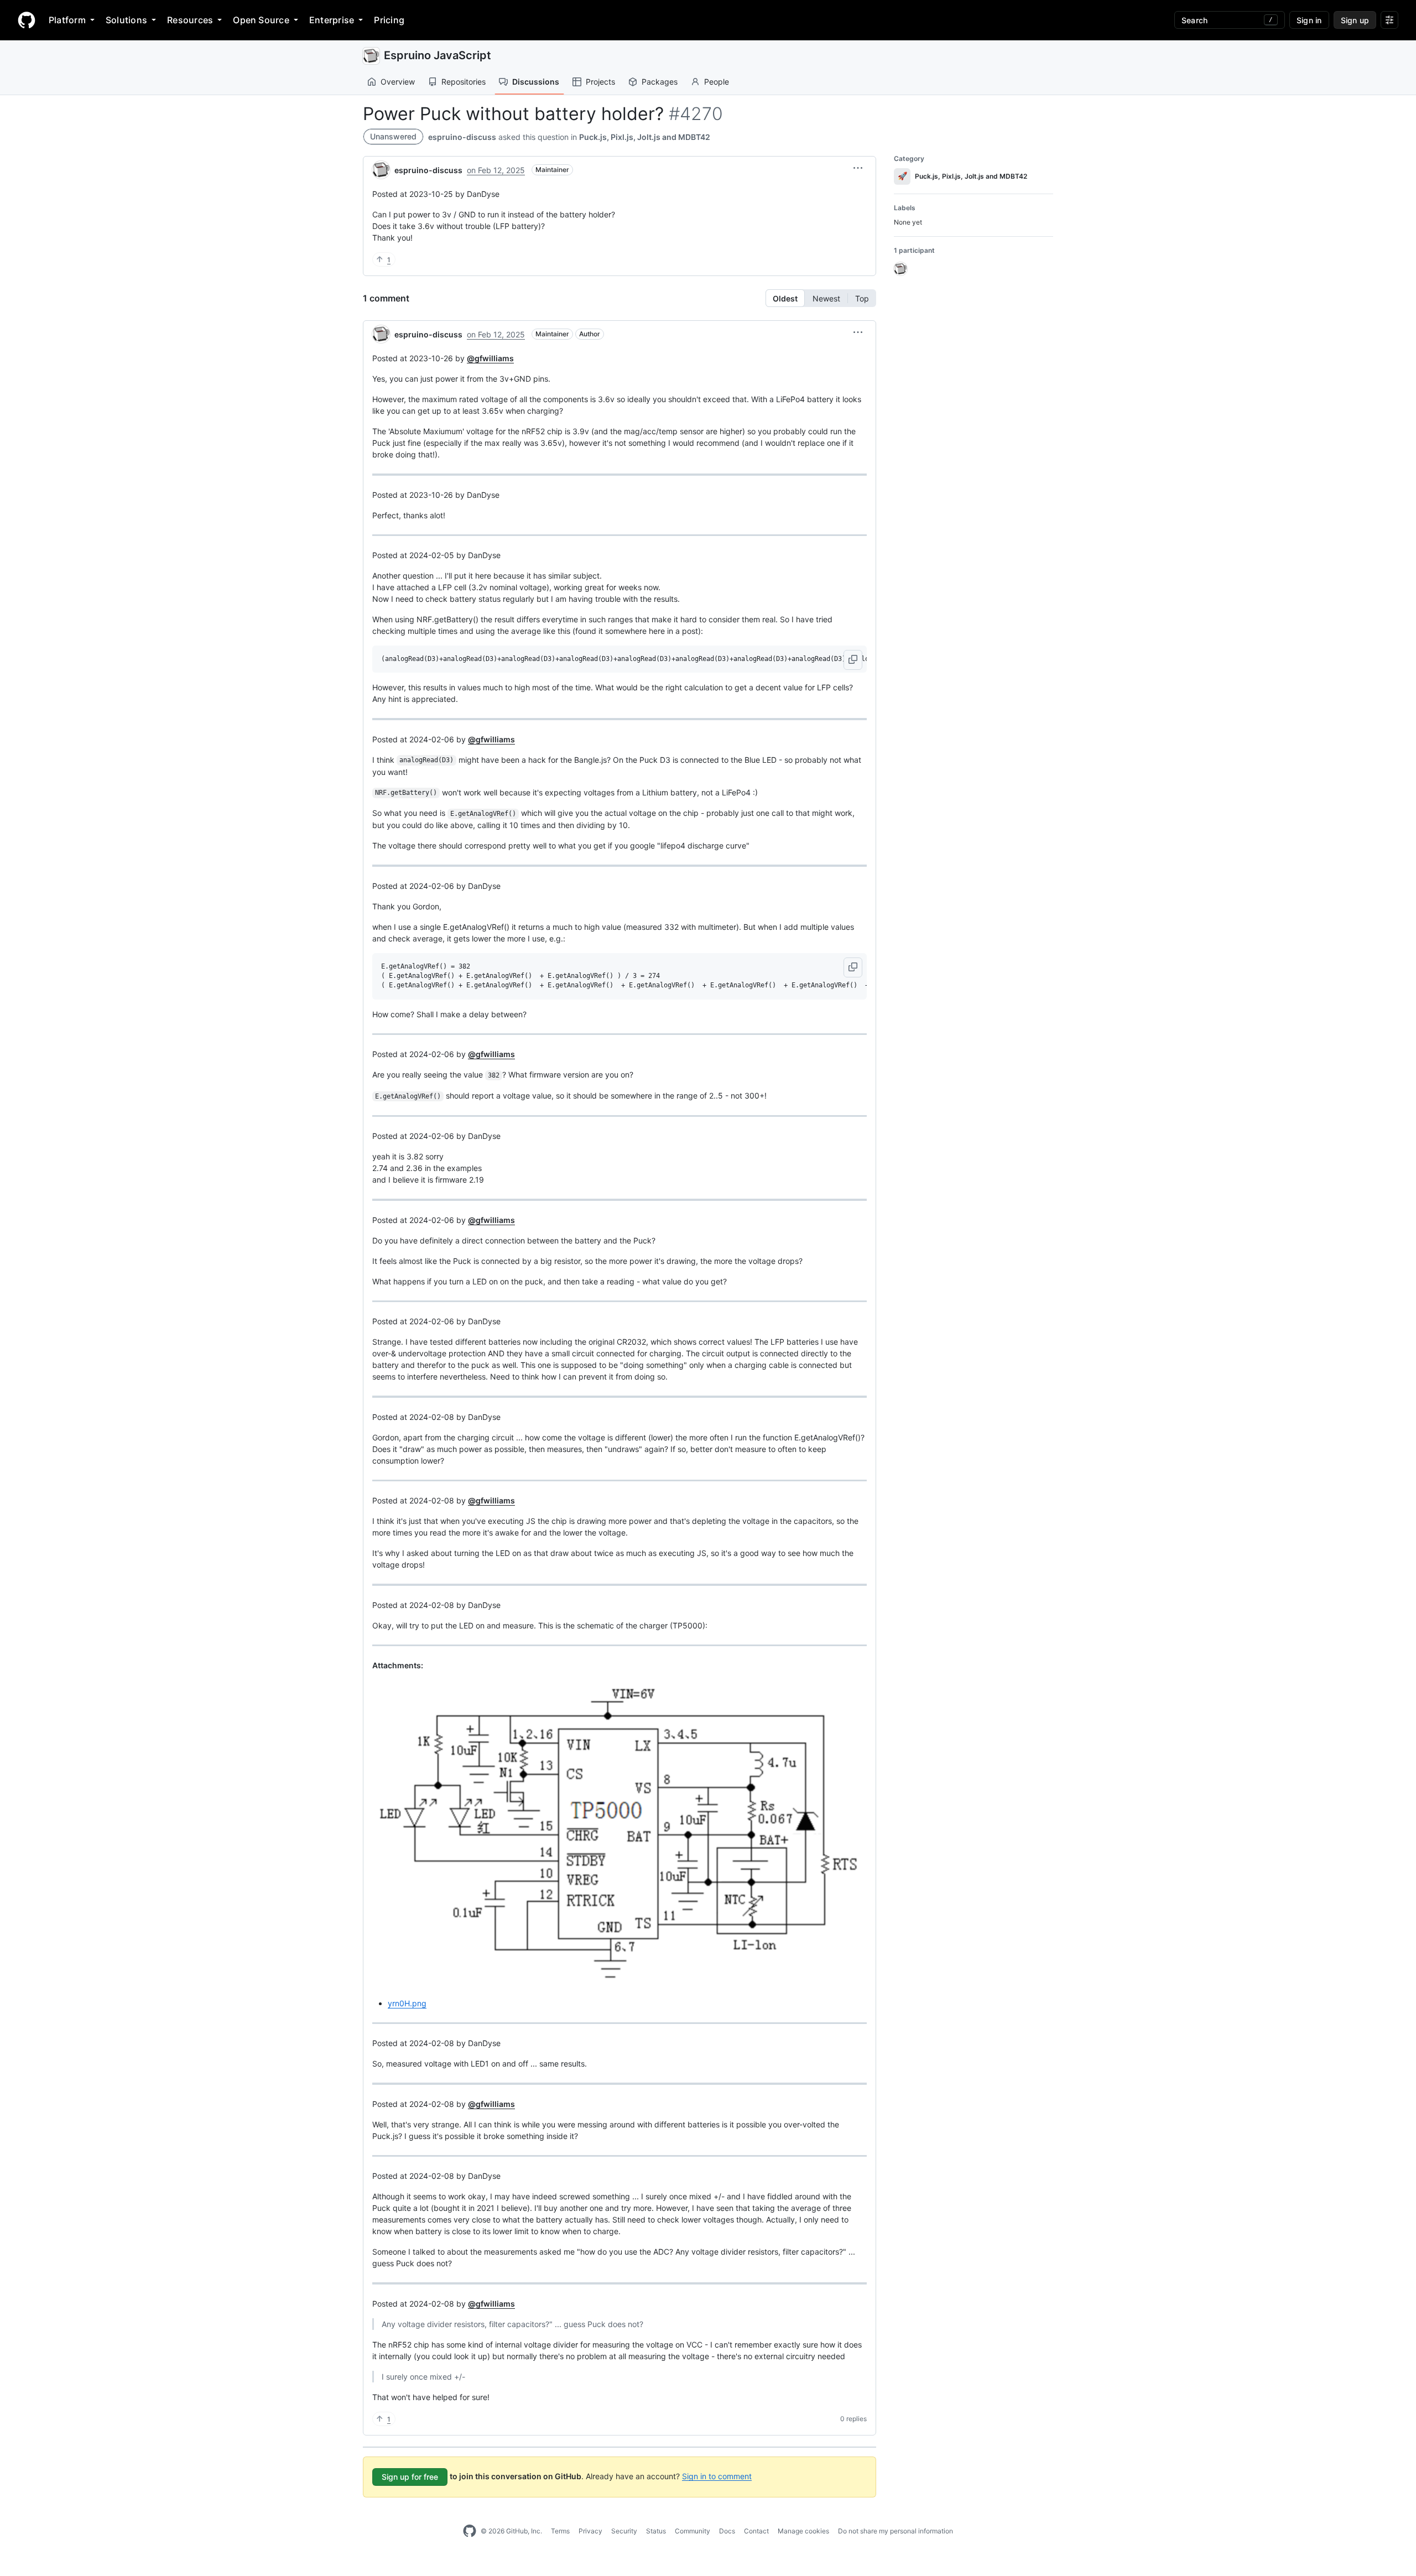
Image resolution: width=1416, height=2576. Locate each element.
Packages (660, 82)
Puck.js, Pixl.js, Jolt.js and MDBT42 (645, 137)
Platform (67, 20)
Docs (727, 2531)
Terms (560, 2531)
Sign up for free (410, 2477)
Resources (190, 20)
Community (693, 2531)
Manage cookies (803, 2531)
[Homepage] (27, 20)
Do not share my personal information (896, 2531)
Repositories (464, 82)
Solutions (126, 20)
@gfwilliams (490, 358)
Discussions (536, 82)
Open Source (261, 20)
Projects (600, 82)
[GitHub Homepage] (470, 2531)
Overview (398, 82)
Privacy (590, 2531)
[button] (858, 168)
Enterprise (332, 20)
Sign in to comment (717, 2476)
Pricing (389, 20)
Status (656, 2531)
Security (624, 2531)
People (717, 82)
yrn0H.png (407, 2003)
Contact (756, 2531)
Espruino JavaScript (438, 55)
